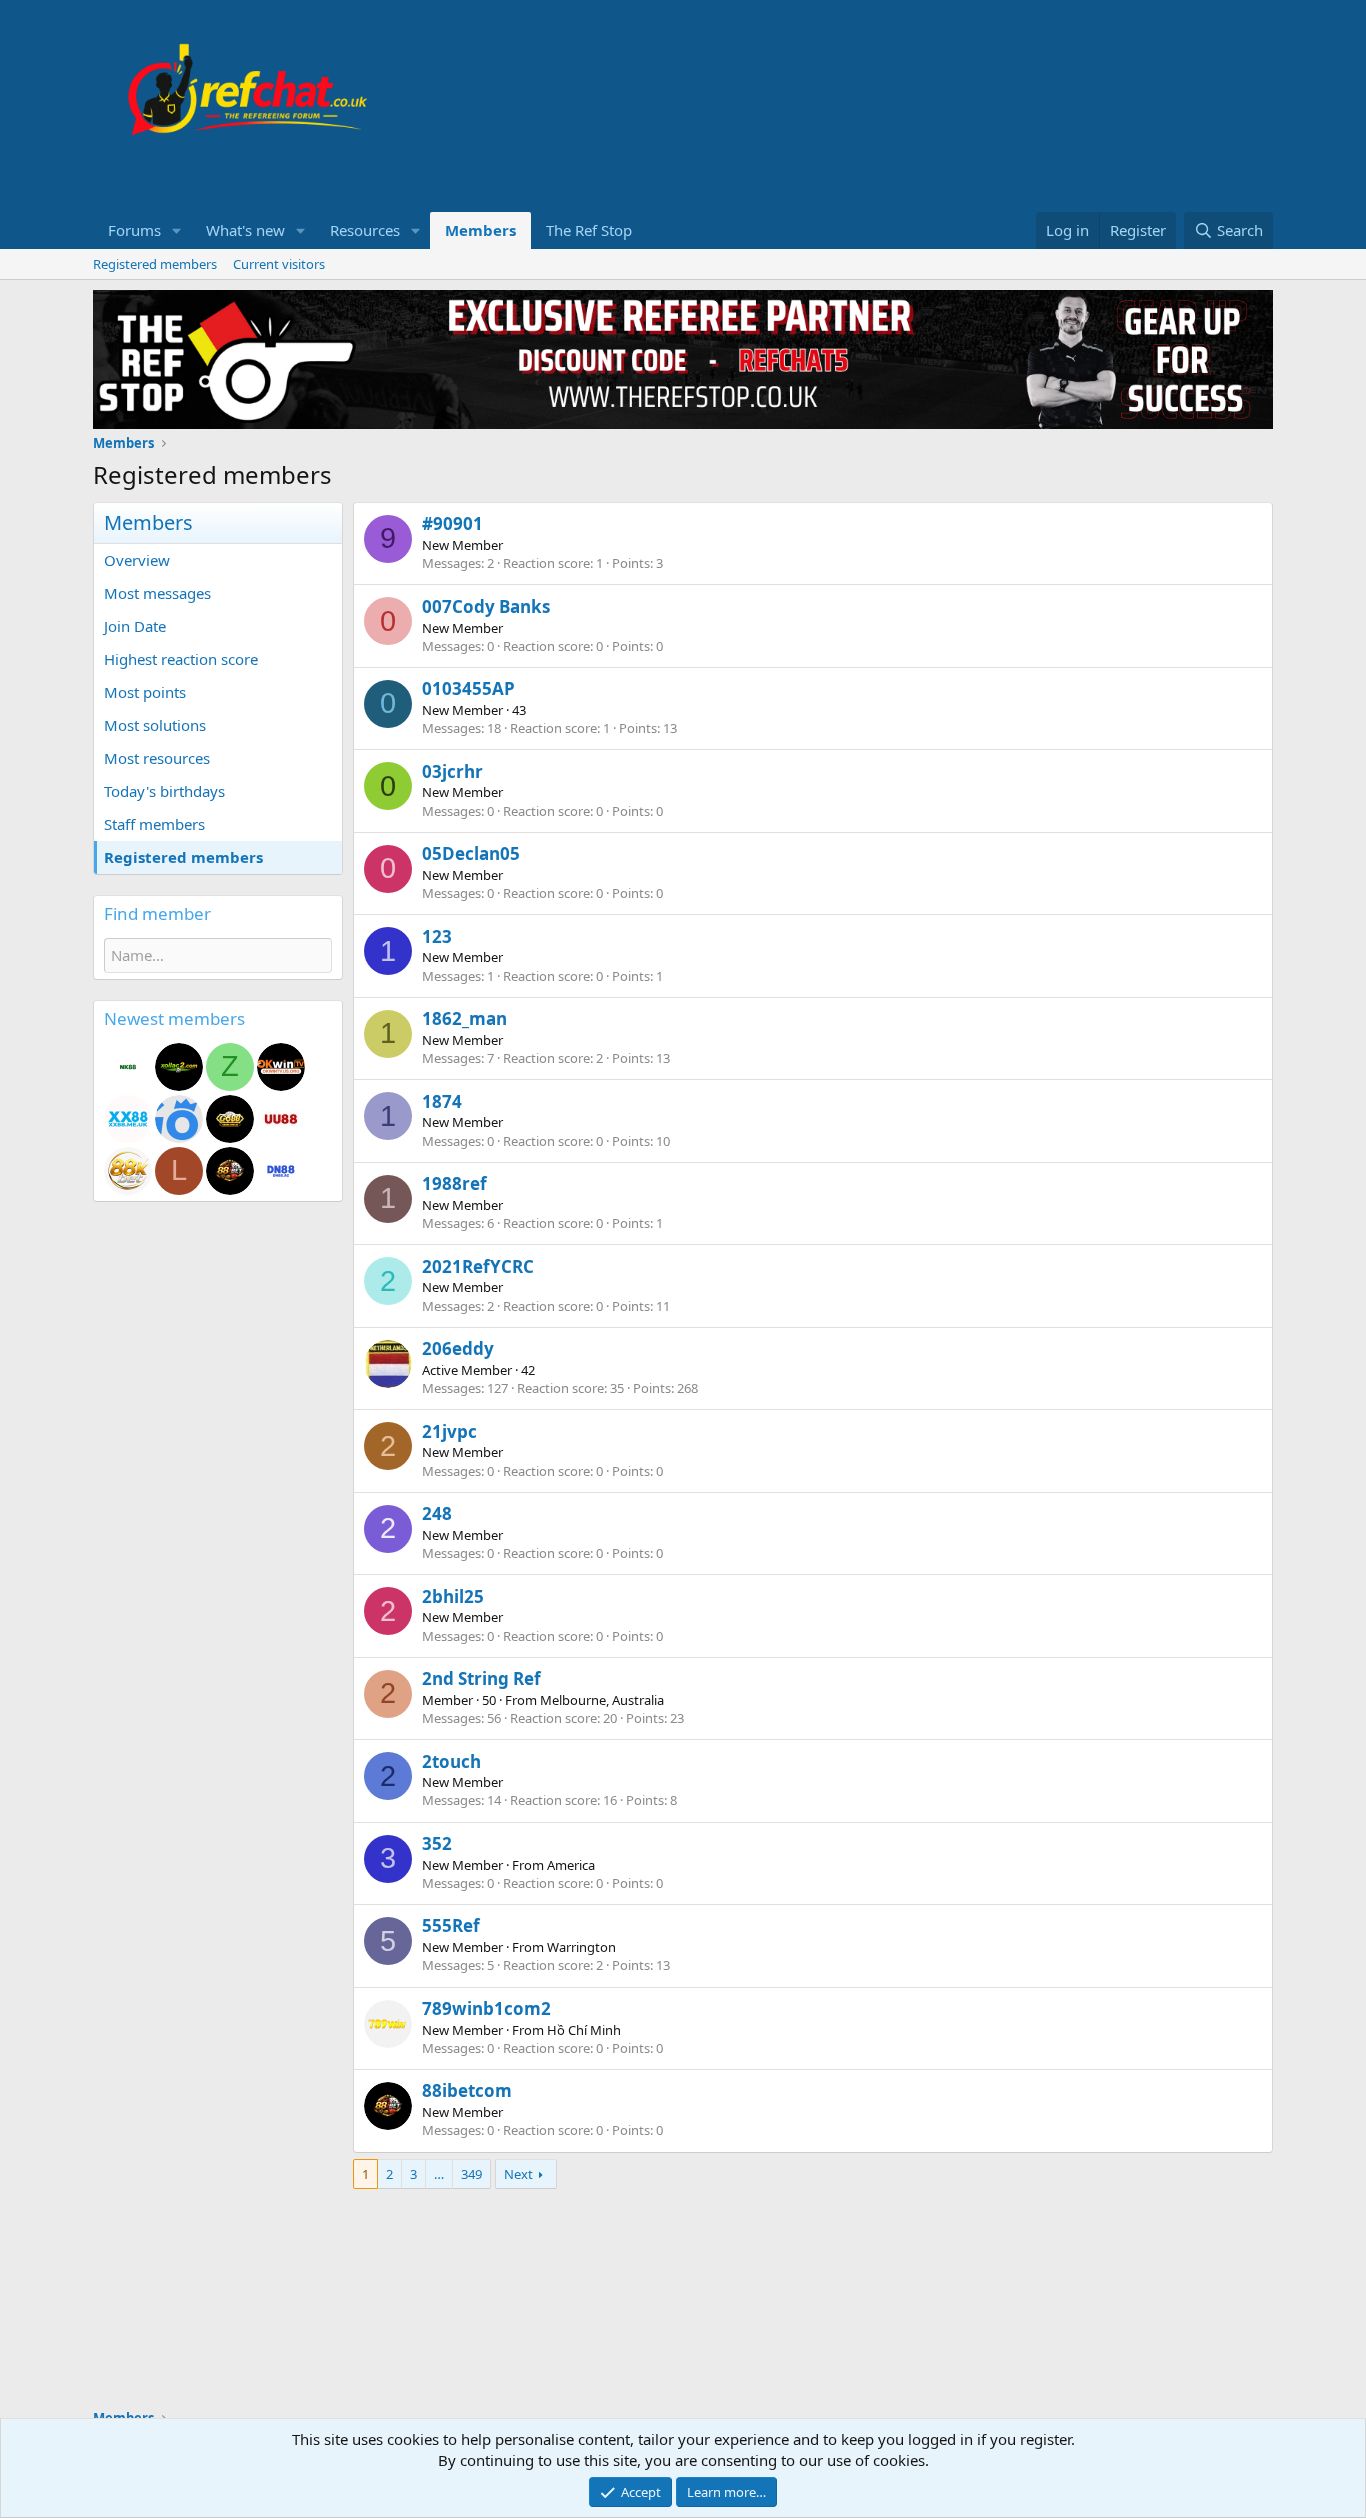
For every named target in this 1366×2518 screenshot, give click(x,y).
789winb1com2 (486, 2008)
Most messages (157, 593)
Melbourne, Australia (602, 1700)
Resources (365, 230)
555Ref (451, 1925)
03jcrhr (452, 771)
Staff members (154, 824)
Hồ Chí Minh (584, 2030)
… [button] (439, 2174)
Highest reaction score (181, 659)
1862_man (464, 1018)
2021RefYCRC (478, 1266)
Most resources (157, 758)
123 (437, 936)
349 (471, 2174)
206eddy (458, 1348)
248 (437, 1513)
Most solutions (155, 725)
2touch (451, 1761)
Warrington (581, 1947)
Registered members (155, 264)
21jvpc (449, 1431)
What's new (245, 230)
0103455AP (468, 688)
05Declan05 (471, 853)
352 (437, 1843)
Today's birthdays (164, 791)
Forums (134, 230)
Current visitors (279, 264)
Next (518, 2174)
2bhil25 (453, 1596)
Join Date (135, 626)
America (571, 1865)
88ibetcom (467, 2090)
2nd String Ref (481, 1678)
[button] (177, 230)
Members (480, 230)
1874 (442, 1101)
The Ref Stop (589, 230)
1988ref (454, 1183)
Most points (145, 692)
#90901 (452, 523)
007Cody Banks (486, 606)
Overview (137, 560)
